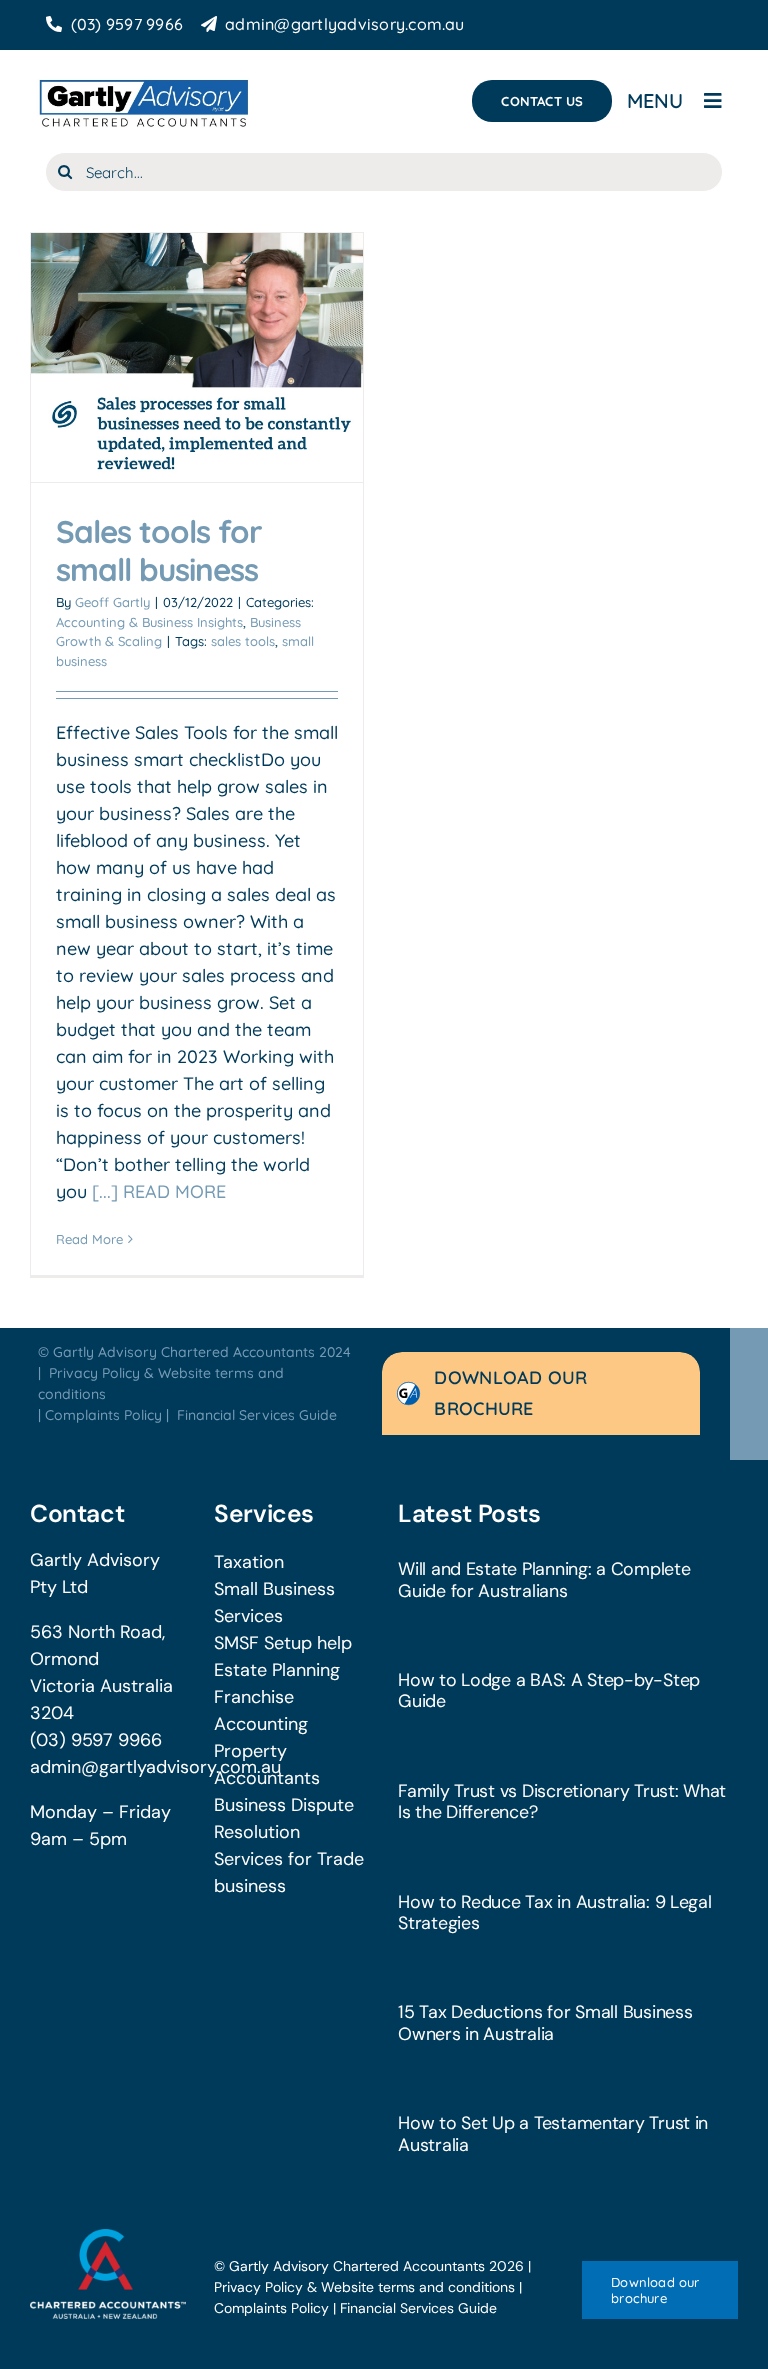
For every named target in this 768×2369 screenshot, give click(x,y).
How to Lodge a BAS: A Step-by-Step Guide (549, 1690)
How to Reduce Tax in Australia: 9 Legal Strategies (555, 1912)
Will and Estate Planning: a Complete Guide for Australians (544, 1579)
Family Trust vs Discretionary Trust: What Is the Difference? (562, 1801)
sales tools (243, 641)
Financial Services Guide (257, 1415)
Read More (89, 1239)
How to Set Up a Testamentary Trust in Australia (553, 2133)
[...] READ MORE (159, 1191)
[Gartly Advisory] (142, 80)
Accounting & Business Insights (149, 622)
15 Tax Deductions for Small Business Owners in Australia (545, 2022)
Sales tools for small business (159, 550)
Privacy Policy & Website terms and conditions (364, 2287)
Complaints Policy (103, 1415)
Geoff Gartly (112, 602)
